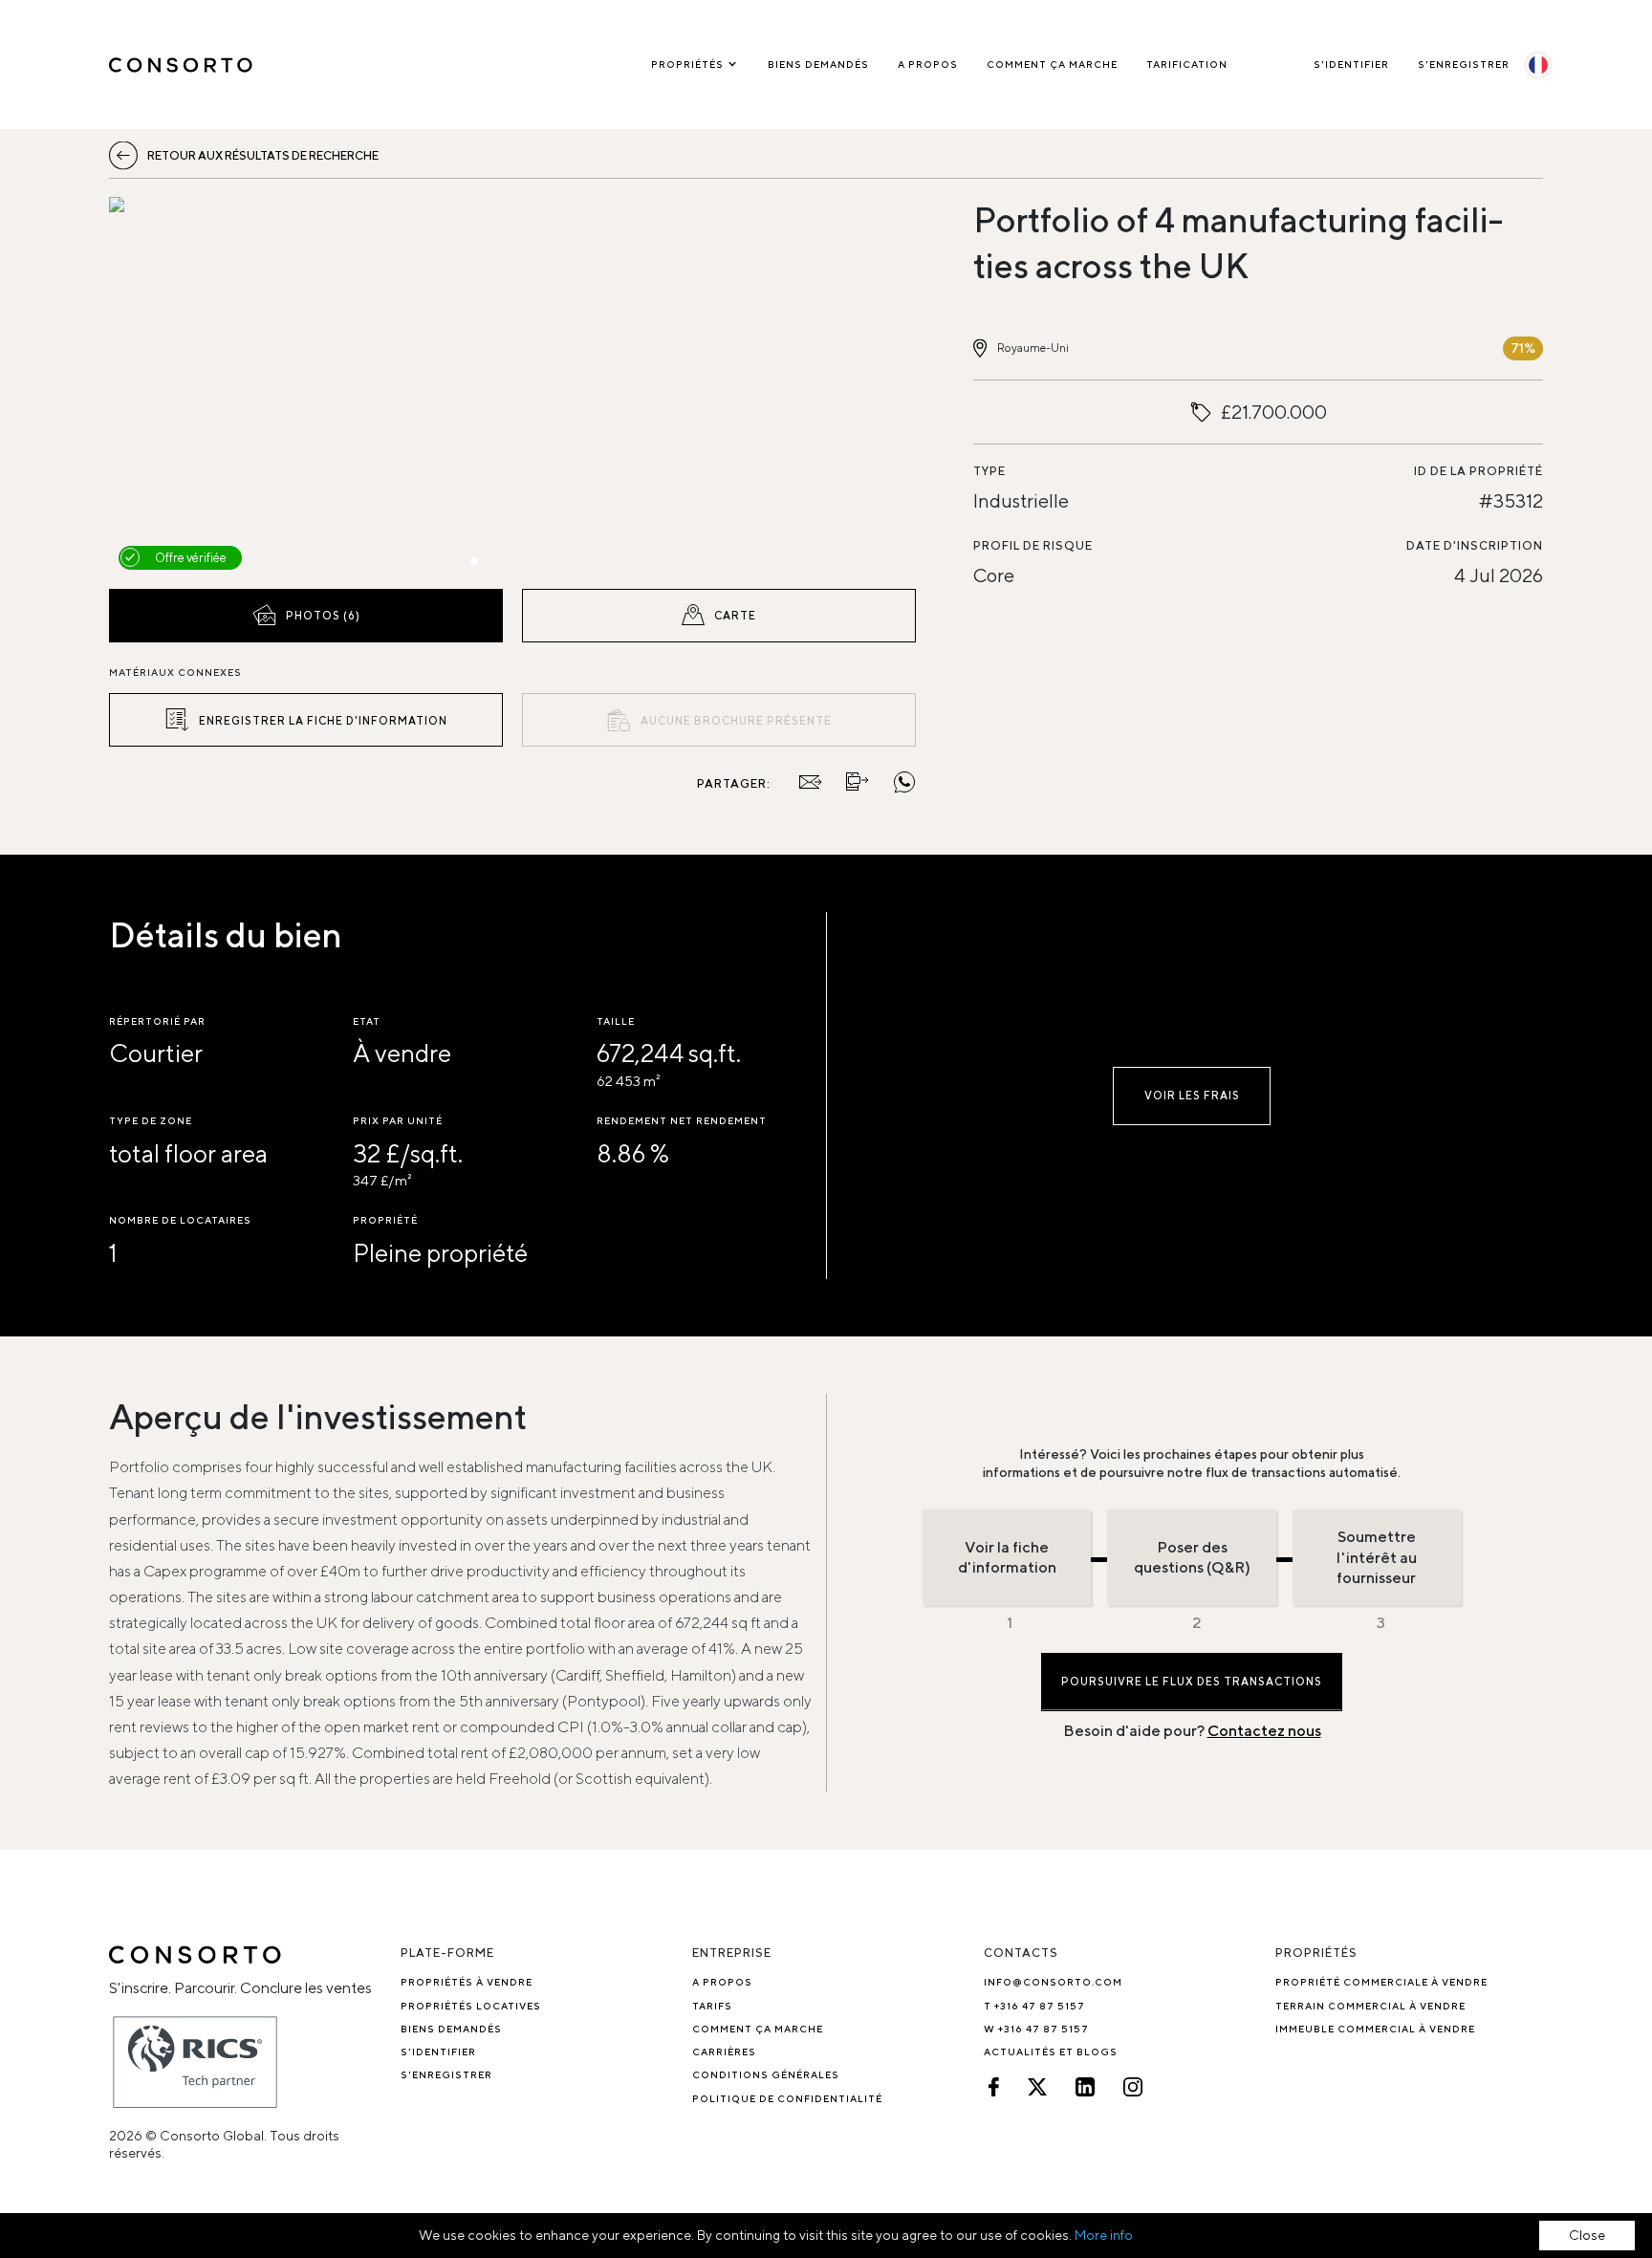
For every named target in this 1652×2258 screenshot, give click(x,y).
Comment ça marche (1052, 64)
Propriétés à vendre (467, 1982)
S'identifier (1351, 64)
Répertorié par (157, 1021)
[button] (230, 388)
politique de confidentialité (787, 2098)
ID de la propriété (1478, 471)
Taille (616, 1021)
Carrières (724, 2052)
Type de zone (151, 1120)
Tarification (1187, 64)
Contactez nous (1264, 1731)
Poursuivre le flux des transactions (1192, 1681)
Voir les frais (1192, 1095)
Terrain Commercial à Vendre (1370, 2006)
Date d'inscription (1475, 545)
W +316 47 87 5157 (1036, 2029)
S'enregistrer (1464, 64)
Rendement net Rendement (682, 1120)
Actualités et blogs (1051, 2052)
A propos (928, 64)
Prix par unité (398, 1120)
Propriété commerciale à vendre (1381, 1982)
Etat (367, 1021)
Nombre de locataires (180, 1220)
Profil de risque (1033, 545)
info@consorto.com (1053, 1982)
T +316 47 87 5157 (1034, 2006)
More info (1104, 2235)
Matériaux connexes (175, 672)
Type (989, 471)
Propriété (385, 1220)
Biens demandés (818, 64)
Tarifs (712, 2006)
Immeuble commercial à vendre (1375, 2029)
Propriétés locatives (471, 2006)
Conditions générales (766, 2074)
